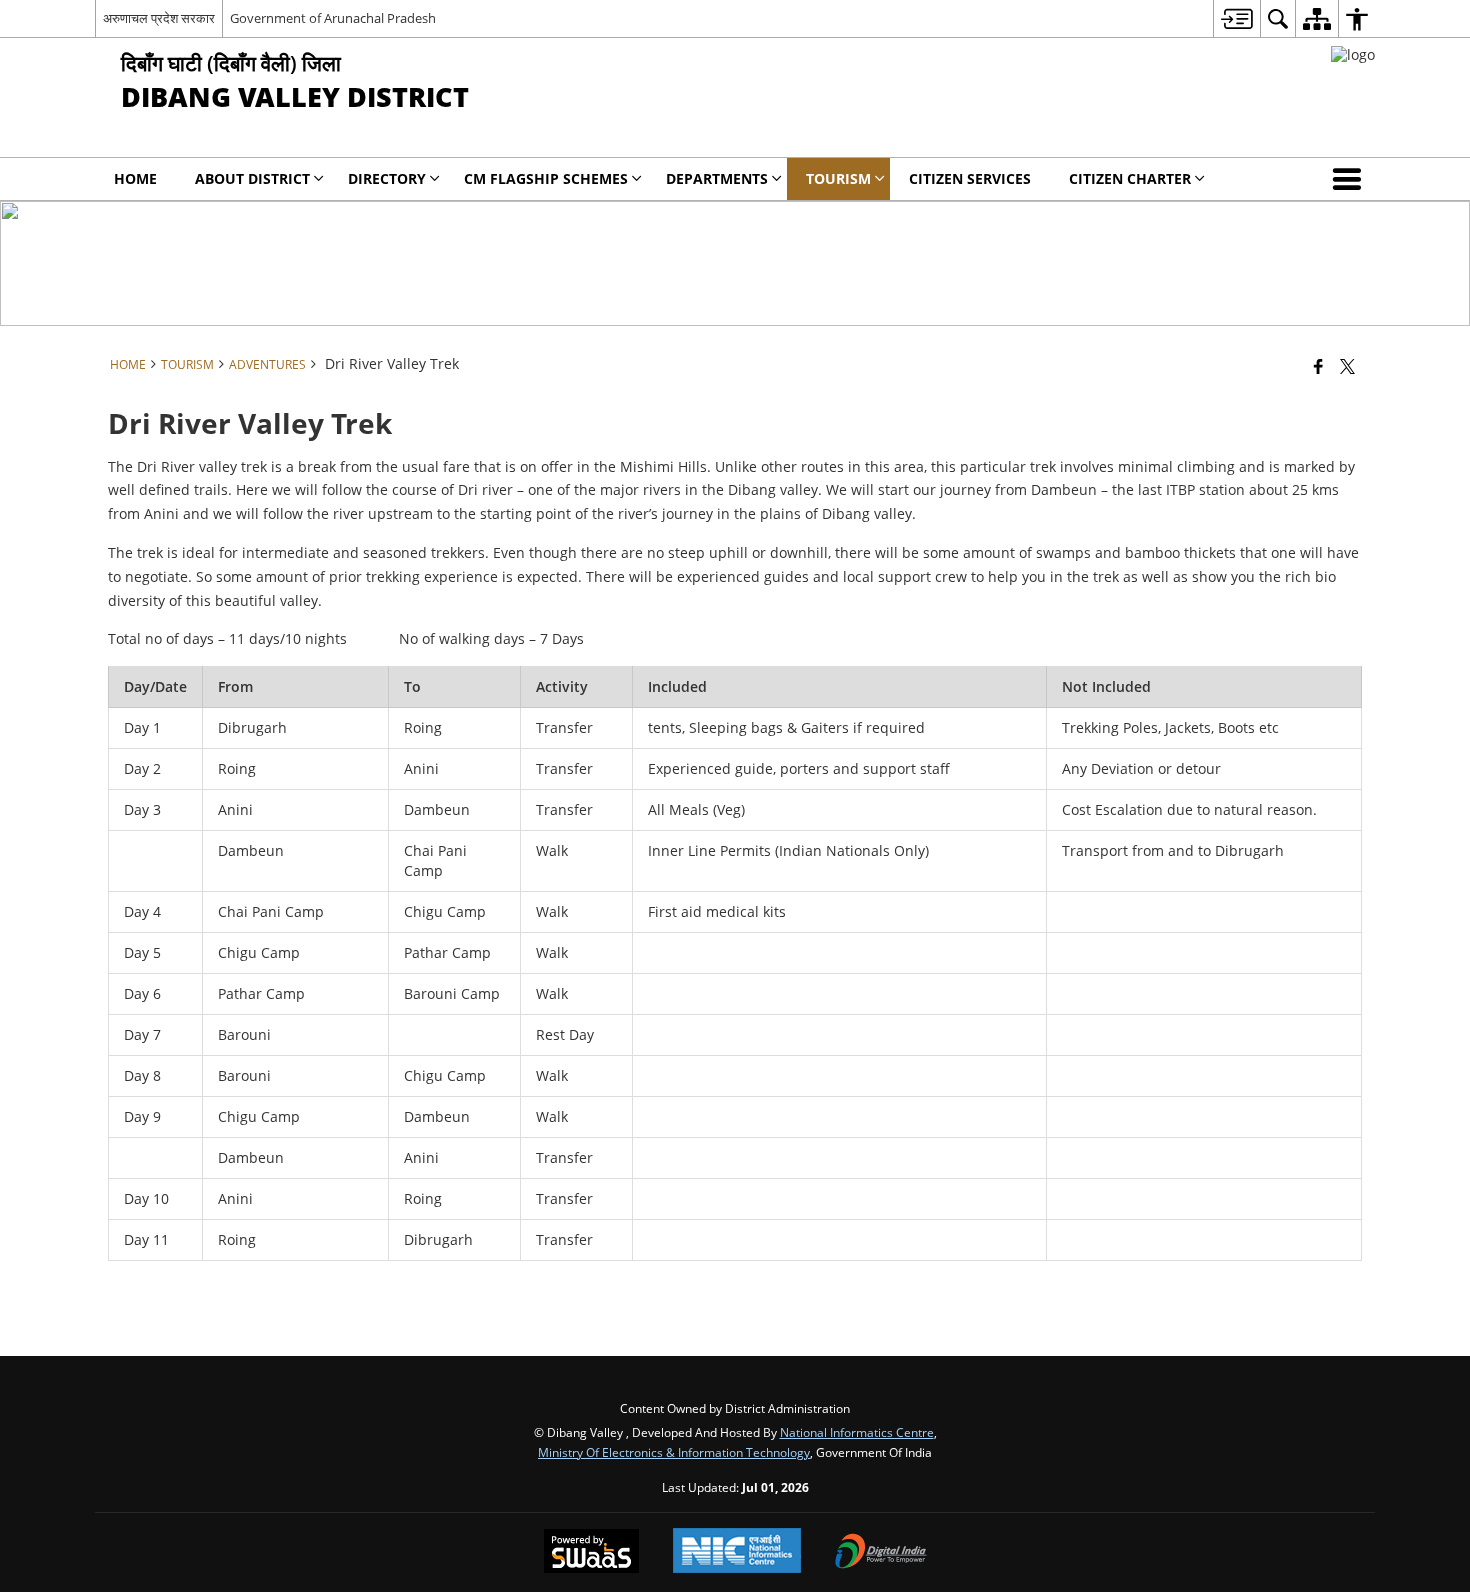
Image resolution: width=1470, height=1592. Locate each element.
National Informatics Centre (857, 1432)
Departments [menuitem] (717, 178)
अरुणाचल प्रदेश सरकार (159, 18)
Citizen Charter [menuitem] (1130, 178)
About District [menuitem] (252, 178)
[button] (1351, 179)
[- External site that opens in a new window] (1353, 54)
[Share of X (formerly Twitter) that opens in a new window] (1347, 366)
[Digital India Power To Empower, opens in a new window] (881, 1553)
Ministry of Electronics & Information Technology (674, 1452)
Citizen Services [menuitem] (970, 178)
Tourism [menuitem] (838, 178)
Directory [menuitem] (387, 178)
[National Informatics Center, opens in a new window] (737, 1552)
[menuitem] (1236, 18)
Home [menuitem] (135, 178)
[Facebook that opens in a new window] (1318, 366)
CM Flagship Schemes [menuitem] (546, 178)
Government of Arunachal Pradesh (333, 18)
